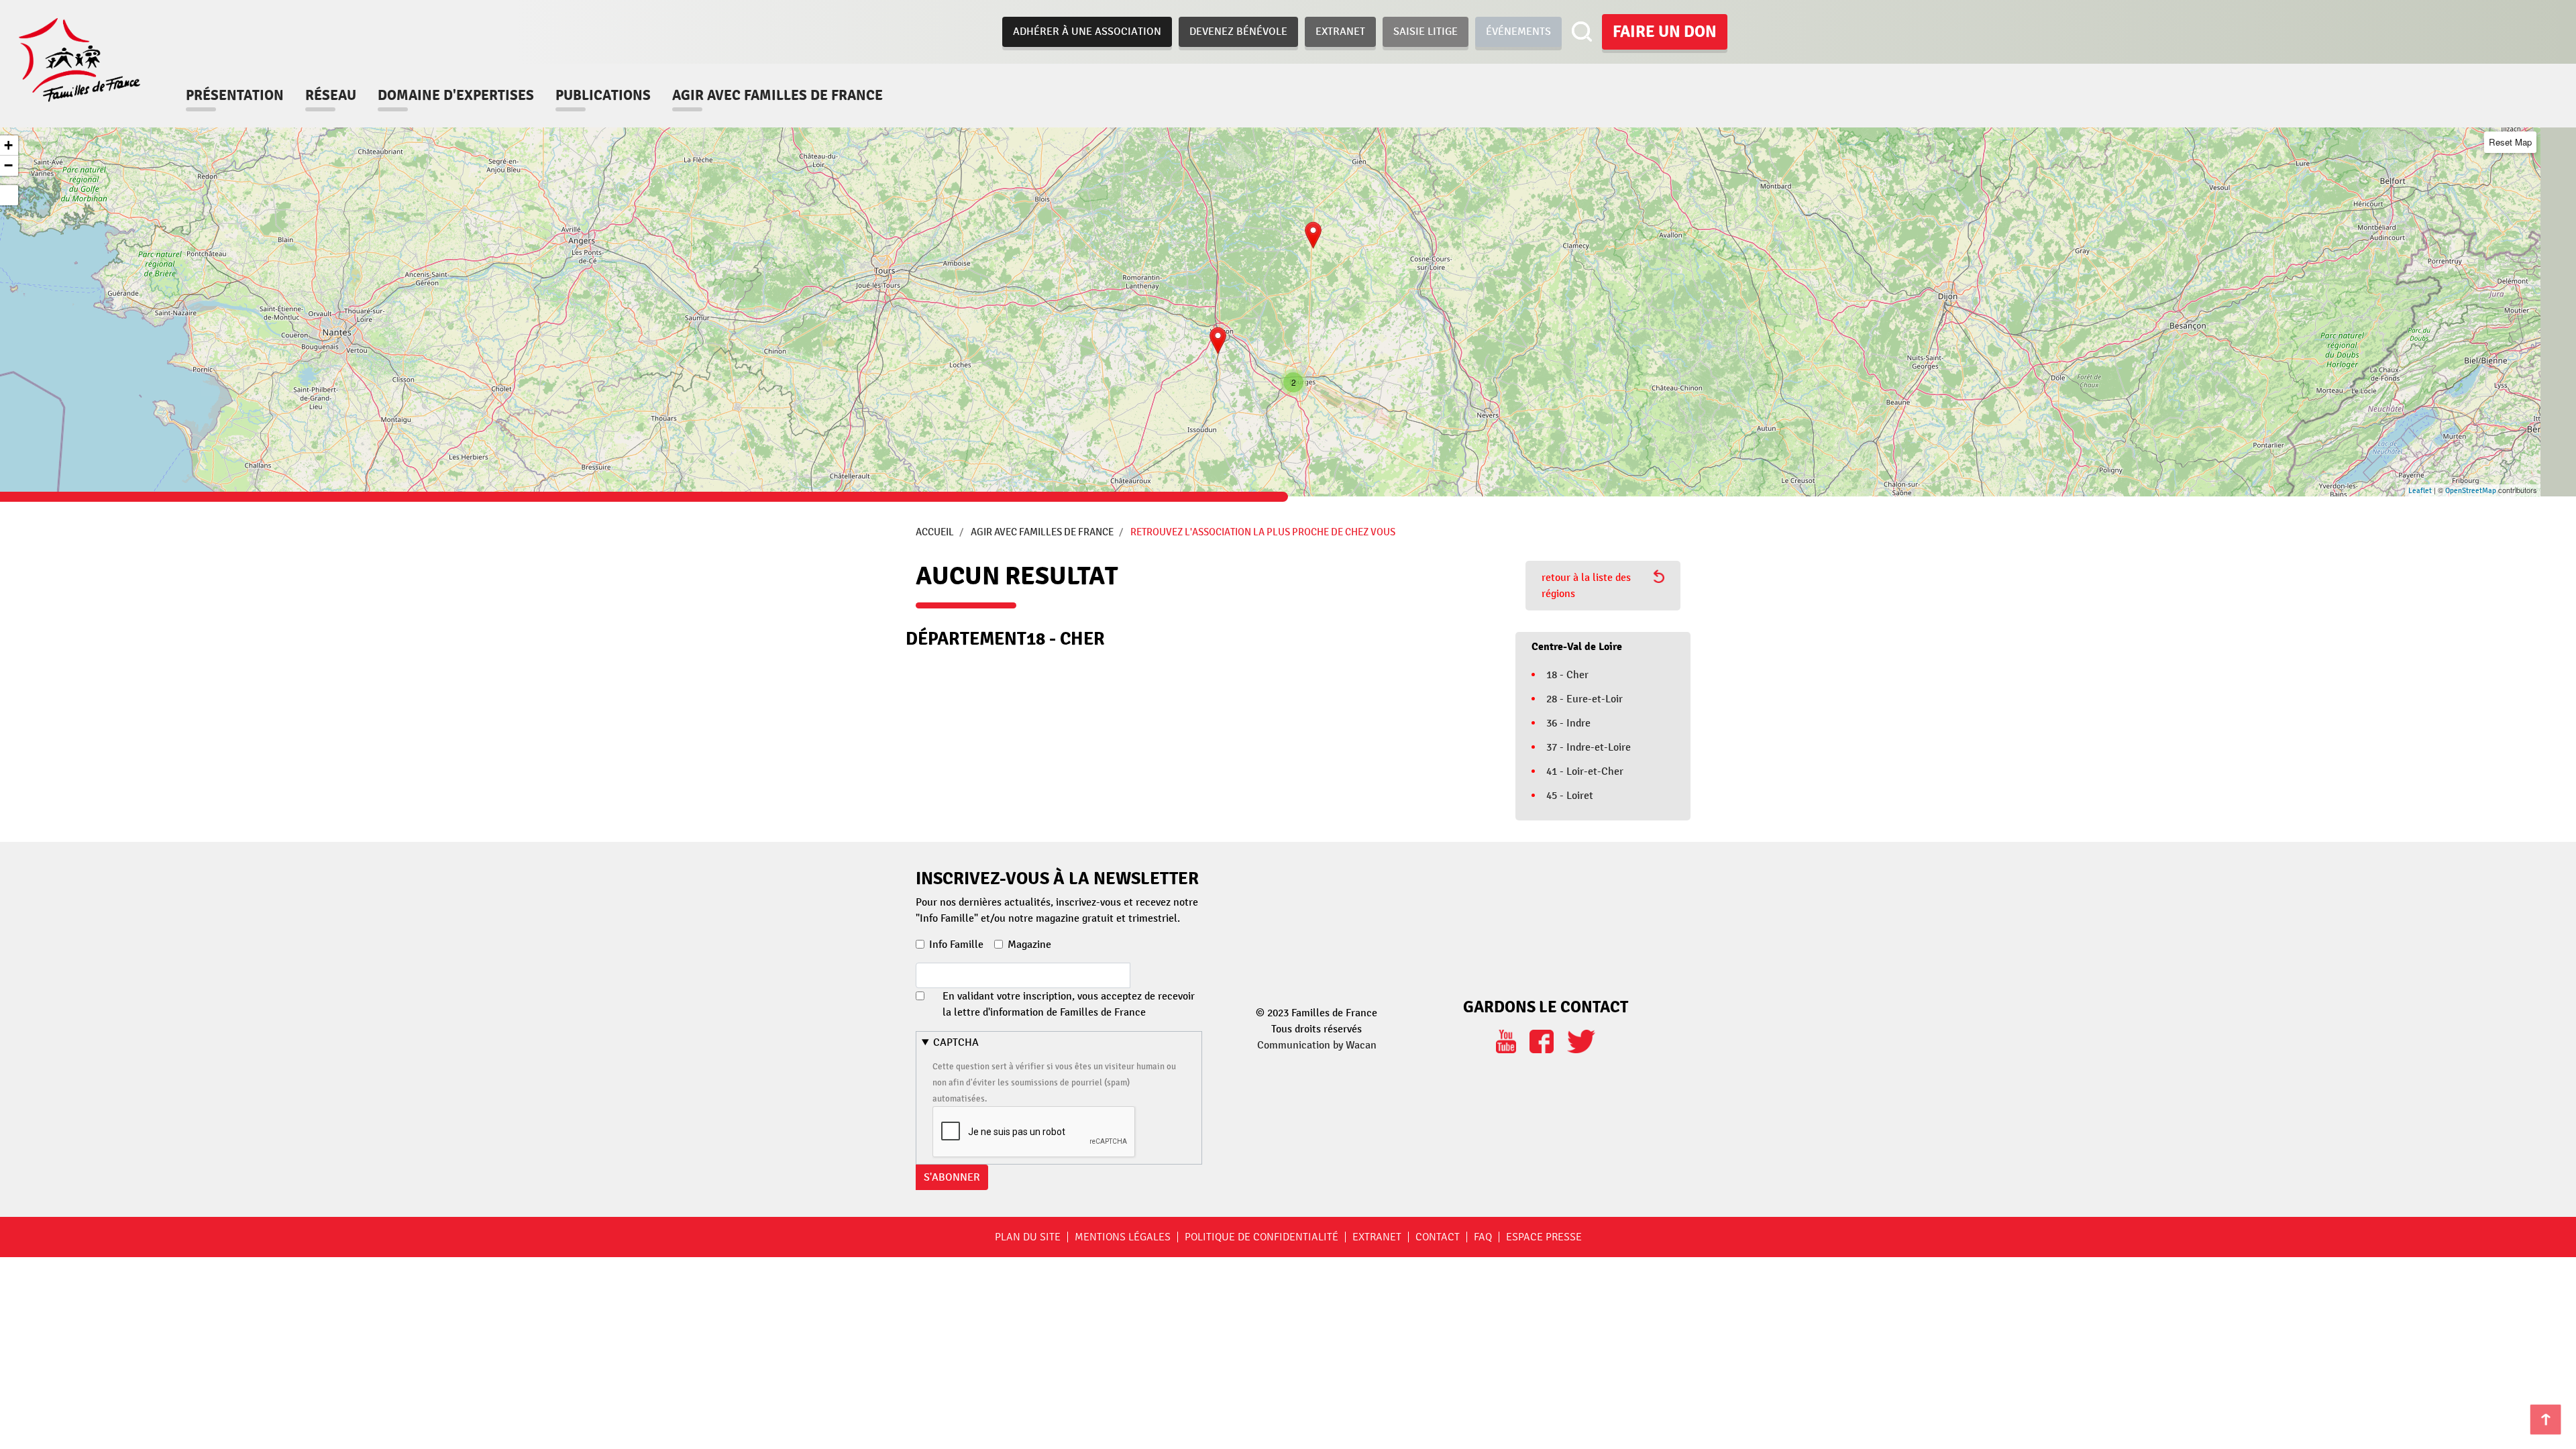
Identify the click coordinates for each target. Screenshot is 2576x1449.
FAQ (1483, 1237)
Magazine (1029, 945)
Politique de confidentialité (1262, 1237)
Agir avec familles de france (777, 95)
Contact (1438, 1237)
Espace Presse (1544, 1237)
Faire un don (1665, 32)
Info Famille (956, 945)
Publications (603, 95)
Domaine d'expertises (456, 95)
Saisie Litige (1426, 32)
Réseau (331, 95)
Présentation (235, 95)
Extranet (1340, 32)
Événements (1518, 32)
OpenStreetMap (2471, 491)
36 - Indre (1568, 723)
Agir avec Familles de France (1042, 532)
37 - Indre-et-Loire (1589, 747)
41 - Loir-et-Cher (1585, 771)
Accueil (935, 532)
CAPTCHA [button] (956, 1042)
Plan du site (1028, 1237)
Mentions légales (1123, 1237)
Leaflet (2420, 491)
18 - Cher (1567, 675)
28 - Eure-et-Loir (1585, 699)
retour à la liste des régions (1586, 586)
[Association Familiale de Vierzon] (1218, 340)
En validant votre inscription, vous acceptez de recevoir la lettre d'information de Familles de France (1069, 1004)
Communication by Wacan (1317, 1045)
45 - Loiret (1570, 796)
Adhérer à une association (1087, 32)
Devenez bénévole (1238, 32)
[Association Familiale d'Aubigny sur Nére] (1313, 235)
